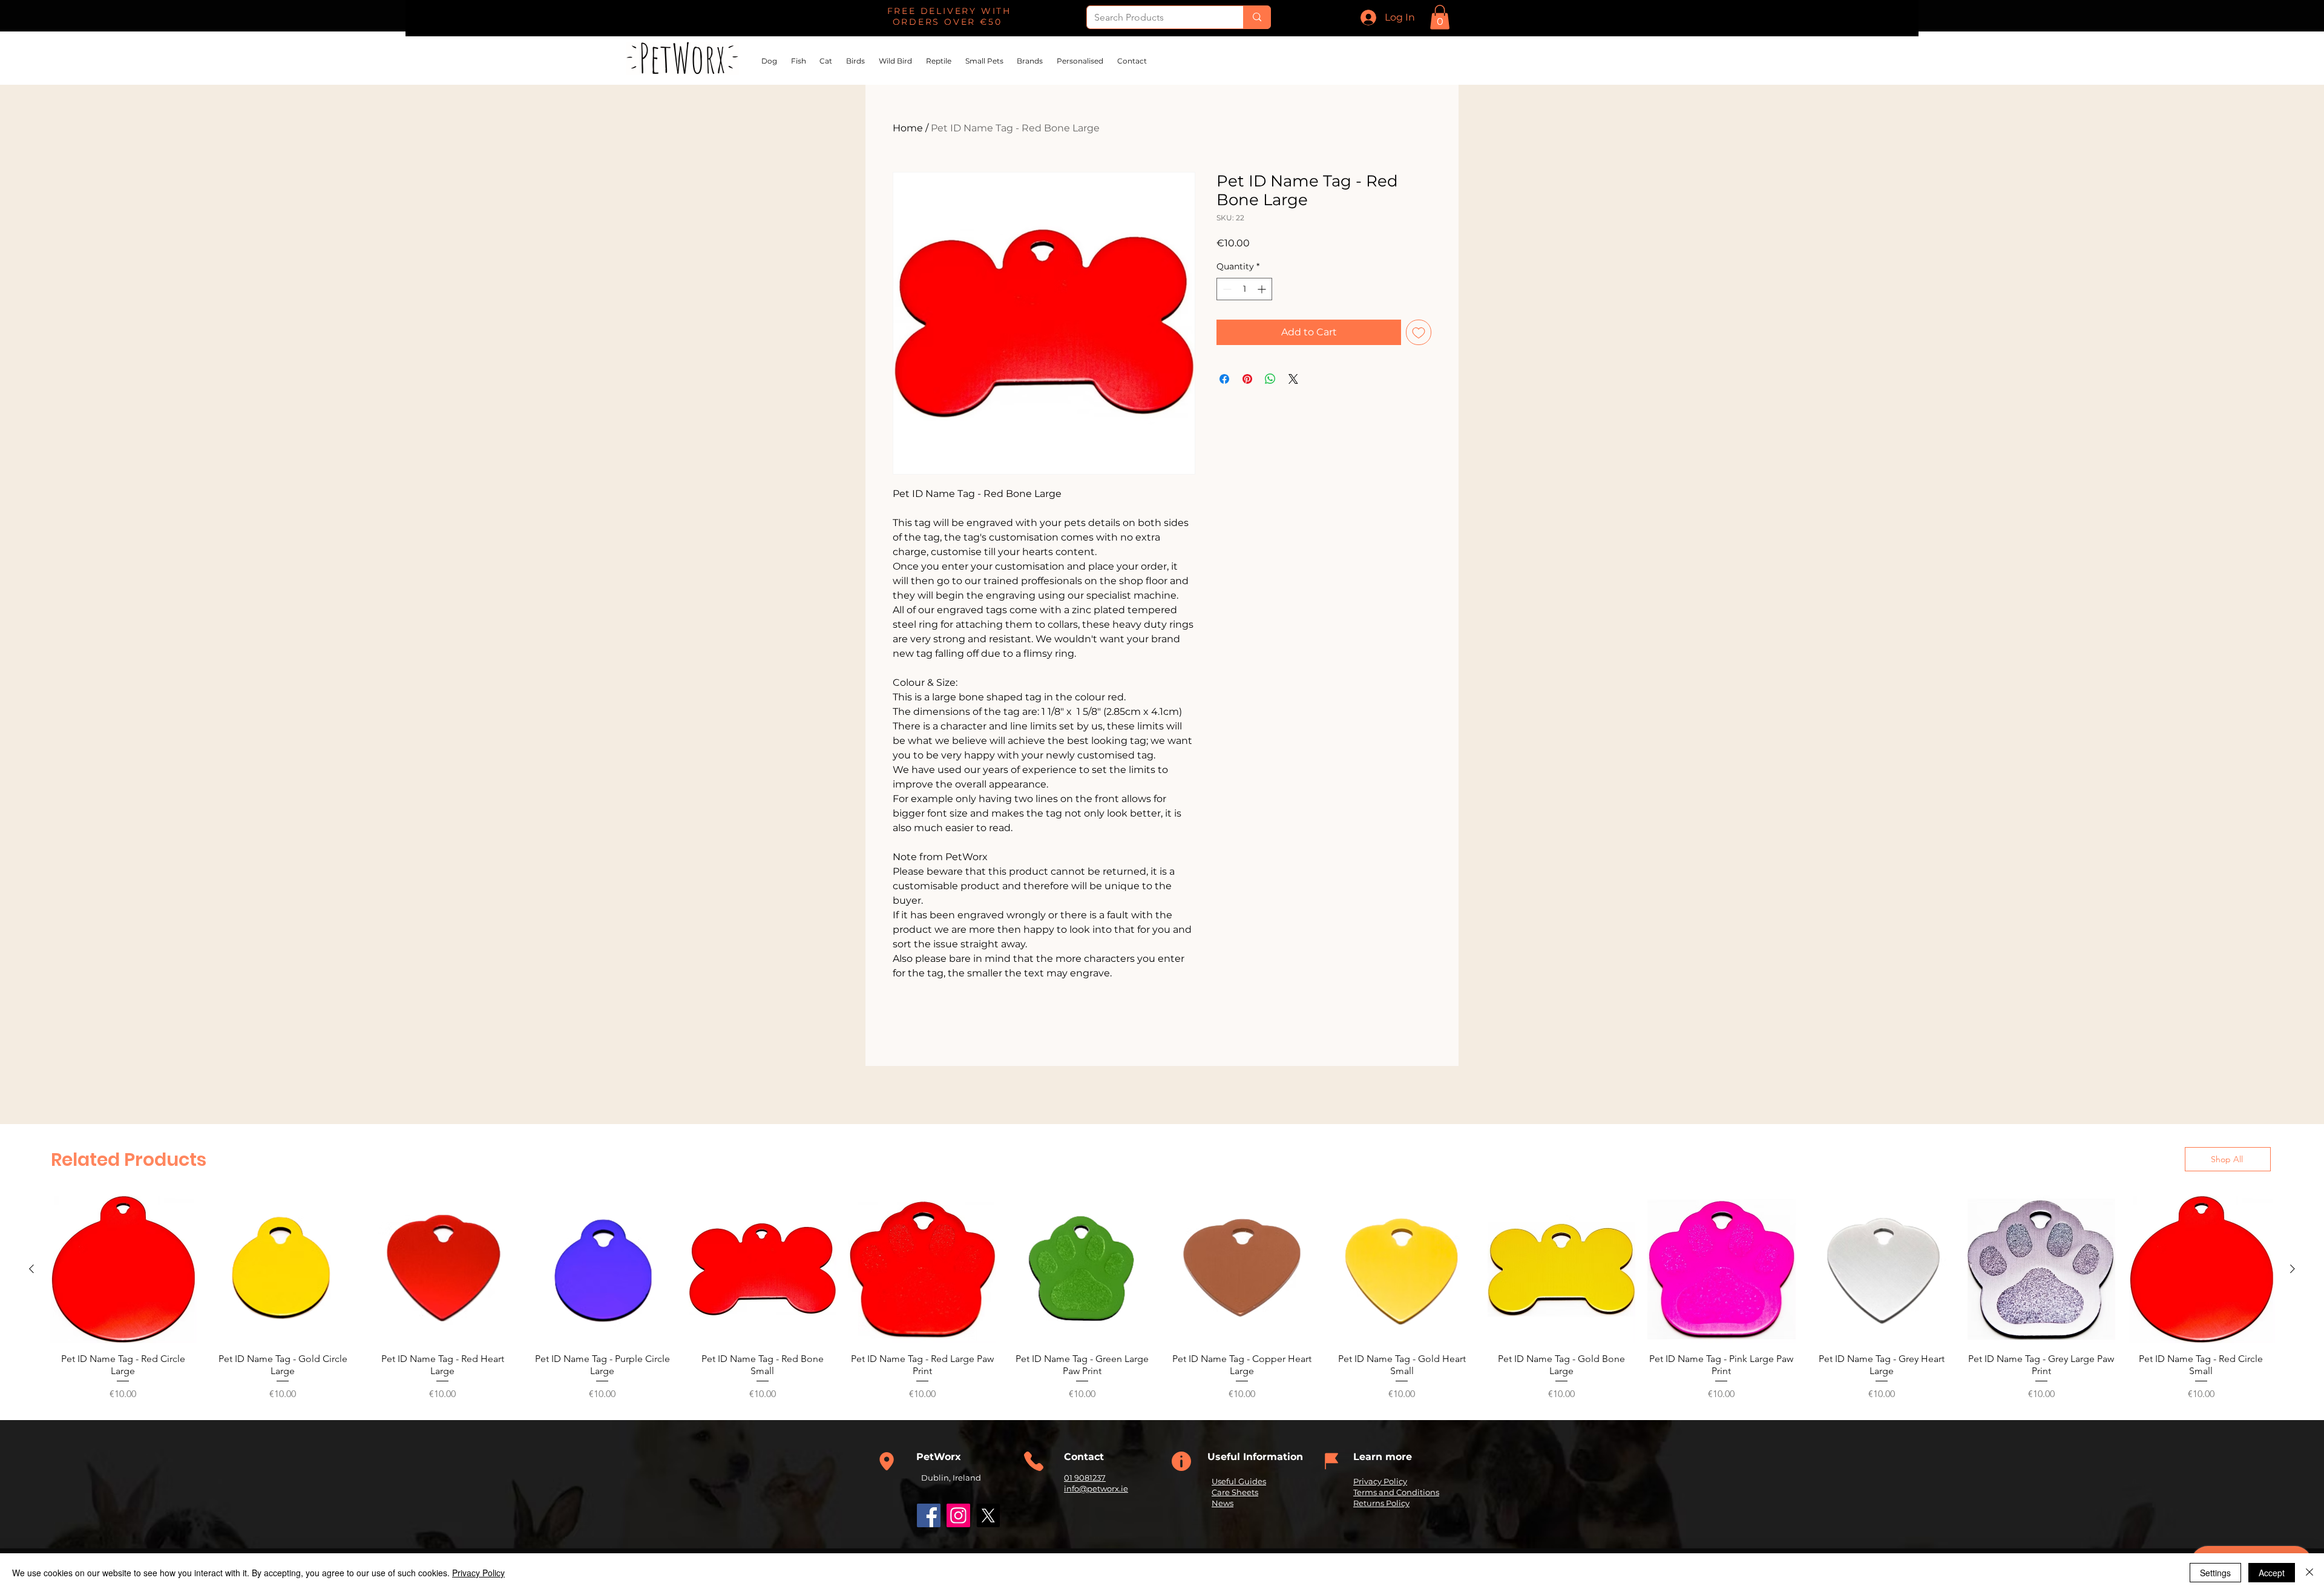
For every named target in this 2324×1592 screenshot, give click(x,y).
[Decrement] (1226, 289)
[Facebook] (929, 1515)
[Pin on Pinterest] (1247, 379)
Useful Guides (1239, 1481)
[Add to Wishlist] (1419, 332)
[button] (1440, 17)
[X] (988, 1515)
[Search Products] (1257, 17)
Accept (2272, 1573)
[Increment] (1263, 289)
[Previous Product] (31, 1269)
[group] (1162, 1298)
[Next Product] (2293, 1269)
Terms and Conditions (1396, 1492)
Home (908, 128)
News (1223, 1503)
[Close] (2309, 1573)
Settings (2215, 1573)
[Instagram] (958, 1515)
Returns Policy (1381, 1503)
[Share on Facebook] (1224, 379)
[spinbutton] (1244, 289)
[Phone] (887, 1461)
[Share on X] (1293, 379)
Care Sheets (1235, 1492)
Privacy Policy (1380, 1481)
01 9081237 (1085, 1478)
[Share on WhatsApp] (1270, 379)
